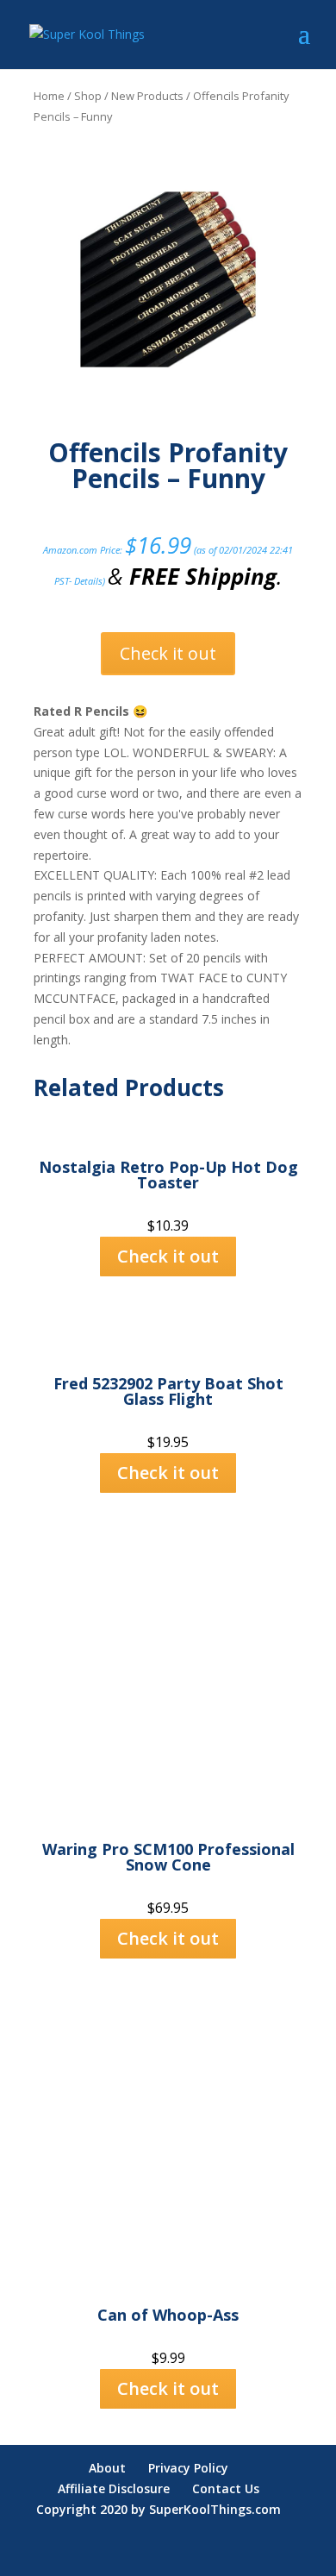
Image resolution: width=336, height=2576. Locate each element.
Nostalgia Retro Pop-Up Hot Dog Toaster (168, 1175)
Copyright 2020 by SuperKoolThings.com (159, 2509)
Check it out (168, 653)
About (107, 2468)
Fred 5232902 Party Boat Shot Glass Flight (168, 1391)
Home (49, 96)
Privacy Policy (188, 2468)
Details (88, 581)
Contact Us (226, 2488)
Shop (88, 96)
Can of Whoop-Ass (168, 2315)
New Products (147, 96)
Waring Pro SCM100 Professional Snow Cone (168, 1857)
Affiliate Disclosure (114, 2488)
